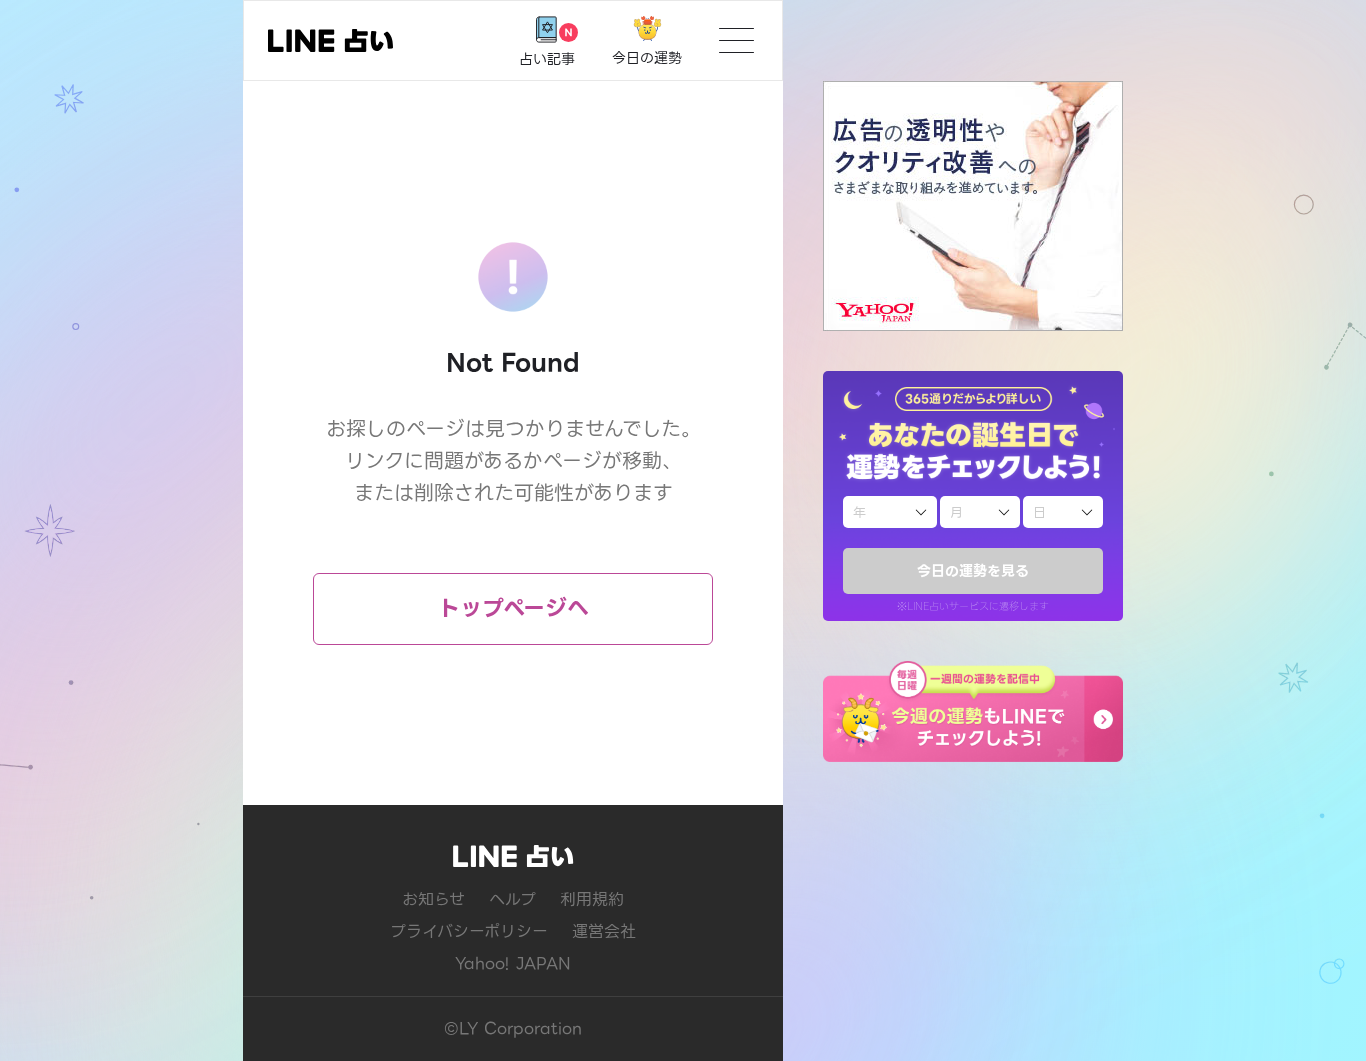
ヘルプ (512, 899)
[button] (973, 711)
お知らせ (433, 899)
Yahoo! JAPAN (513, 963)
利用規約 (592, 899)
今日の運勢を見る (973, 571)
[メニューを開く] (736, 40)
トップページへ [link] (513, 608)
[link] (330, 40)
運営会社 (604, 931)
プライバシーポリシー (469, 931)
